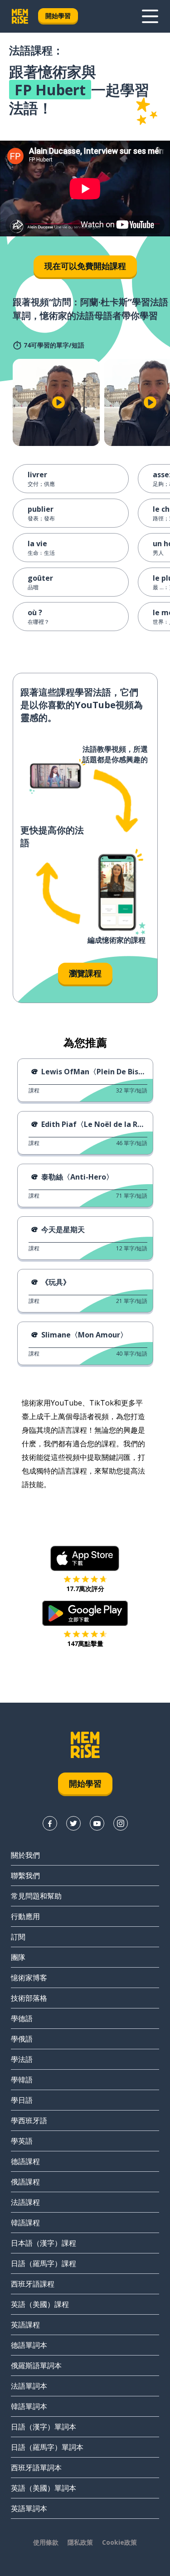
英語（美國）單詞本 (44, 2488)
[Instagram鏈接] (121, 1823)
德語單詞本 (29, 2345)
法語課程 (25, 2202)
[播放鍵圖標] (58, 402)
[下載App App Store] (85, 1558)
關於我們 (25, 1855)
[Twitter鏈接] (73, 1823)
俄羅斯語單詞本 (36, 2365)
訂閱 (18, 1937)
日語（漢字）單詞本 (44, 2427)
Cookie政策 (119, 2542)
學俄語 (22, 2039)
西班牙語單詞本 (36, 2468)
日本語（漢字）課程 (44, 2243)
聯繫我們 (25, 1876)
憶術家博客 (29, 1978)
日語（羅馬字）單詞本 (47, 2447)
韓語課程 (25, 2223)
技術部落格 (29, 1998)
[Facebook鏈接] (50, 1823)
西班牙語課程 (33, 2284)
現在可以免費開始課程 (85, 266)
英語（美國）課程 (40, 2304)
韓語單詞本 (29, 2406)
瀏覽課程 (85, 973)
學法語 (22, 2059)
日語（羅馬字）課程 (44, 2263)
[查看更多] (150, 16)
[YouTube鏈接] (97, 1823)
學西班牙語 (29, 2121)
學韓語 (22, 2080)
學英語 (22, 2141)
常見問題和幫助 (36, 1896)
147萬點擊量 (85, 1643)
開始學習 (58, 16)
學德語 (22, 2018)
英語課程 (25, 2325)
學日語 (22, 2100)
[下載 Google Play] (85, 1613)
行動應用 (25, 1916)
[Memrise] (20, 16)
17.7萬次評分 (85, 1589)
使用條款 (46, 2542)
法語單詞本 (29, 2386)
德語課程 (25, 2161)
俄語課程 (25, 2182)
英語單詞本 (29, 2508)
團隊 (18, 1957)
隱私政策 (80, 2542)
